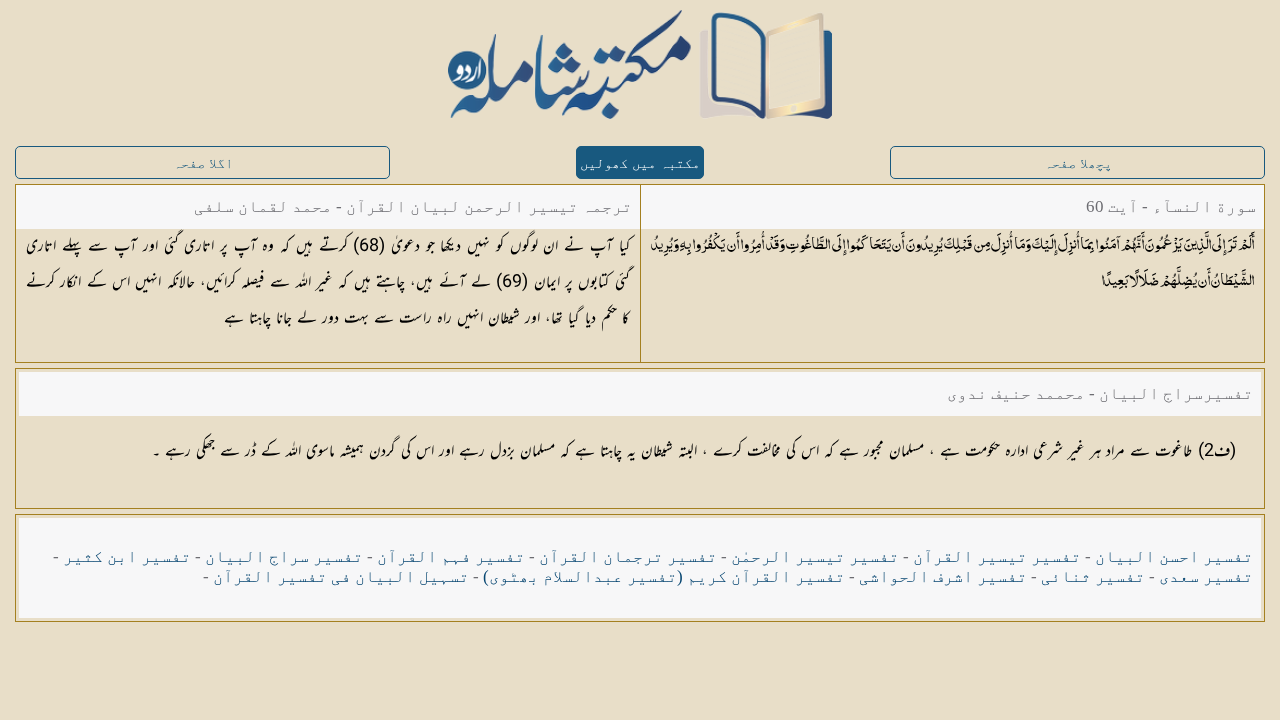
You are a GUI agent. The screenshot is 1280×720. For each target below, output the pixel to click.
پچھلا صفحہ (1078, 163)
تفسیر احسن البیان (1174, 556)
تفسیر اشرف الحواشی (943, 576)
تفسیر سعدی (1206, 576)
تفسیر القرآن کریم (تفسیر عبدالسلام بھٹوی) (664, 576)
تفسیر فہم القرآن (451, 556)
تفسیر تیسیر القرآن (997, 556)
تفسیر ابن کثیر (127, 556)
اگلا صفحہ (203, 163)
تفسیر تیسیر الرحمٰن (815, 556)
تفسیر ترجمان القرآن (628, 556)
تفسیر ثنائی (1093, 576)
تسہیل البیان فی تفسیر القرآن (341, 576)
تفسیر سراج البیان (284, 556)
